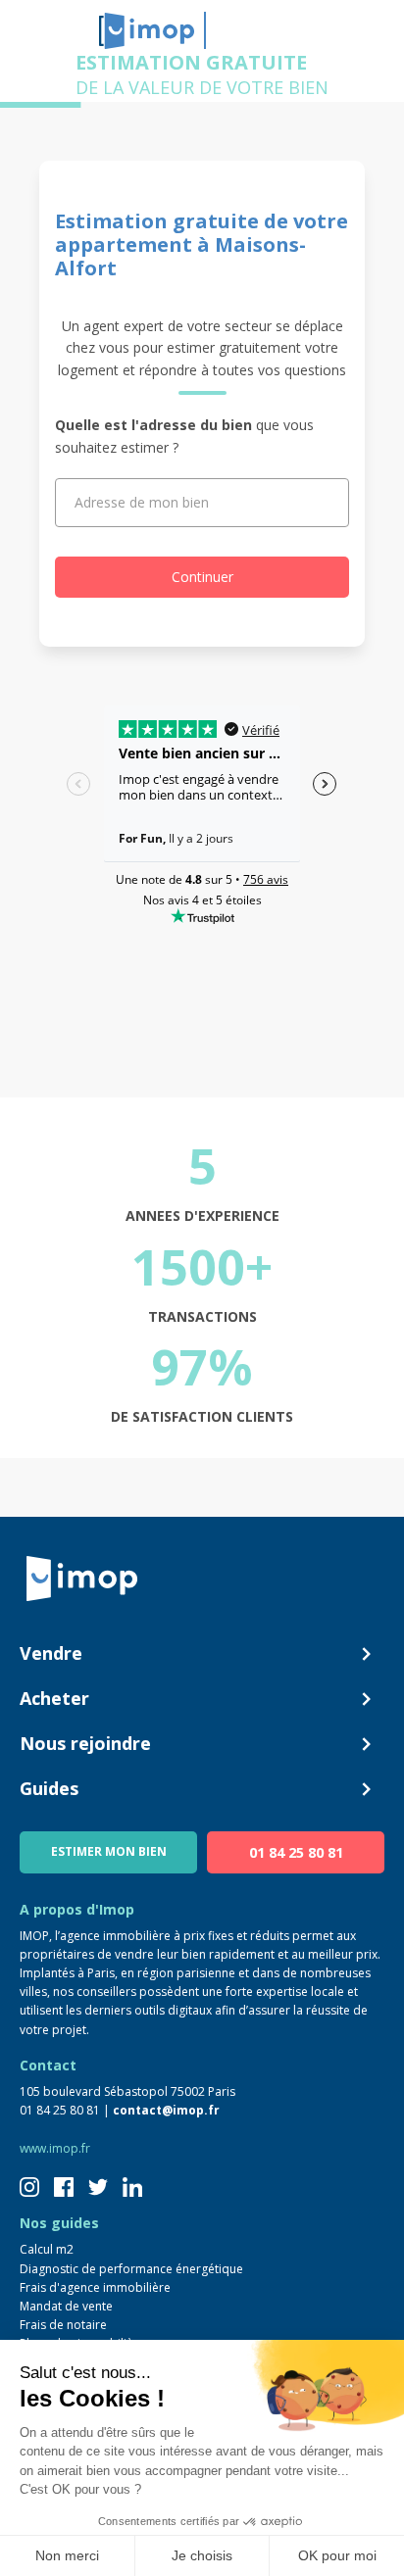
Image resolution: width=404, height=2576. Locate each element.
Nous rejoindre (85, 1743)
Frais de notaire (63, 2325)
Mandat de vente (66, 2306)
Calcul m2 (47, 2249)
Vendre (51, 1653)
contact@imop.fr (166, 2110)
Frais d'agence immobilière (95, 2287)
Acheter (54, 1698)
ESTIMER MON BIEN (109, 1851)
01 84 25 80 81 (296, 1852)
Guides (49, 1788)
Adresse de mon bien (142, 502)
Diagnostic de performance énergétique (131, 2269)
